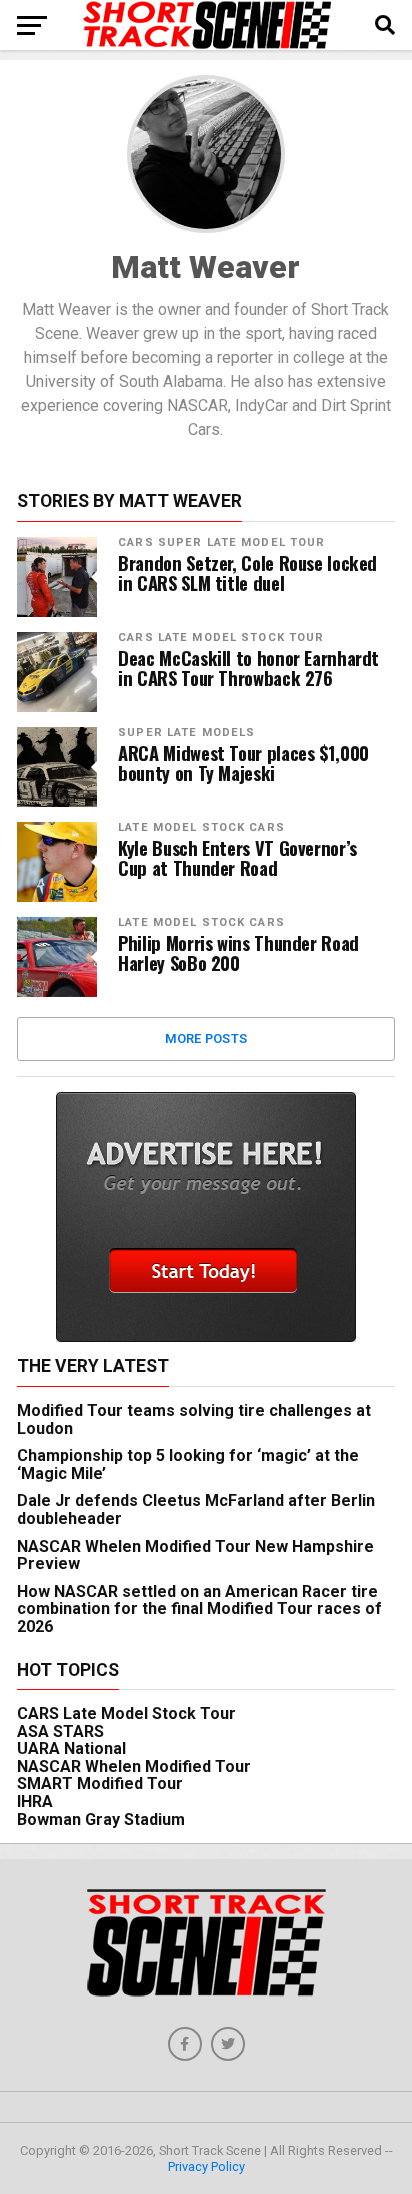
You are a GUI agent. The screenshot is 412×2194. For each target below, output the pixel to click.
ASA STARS (60, 1731)
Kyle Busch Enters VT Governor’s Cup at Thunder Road (237, 858)
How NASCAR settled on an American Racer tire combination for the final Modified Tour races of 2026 (199, 1609)
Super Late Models (186, 732)
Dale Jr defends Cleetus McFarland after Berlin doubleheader (196, 1509)
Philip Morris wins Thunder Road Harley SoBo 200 (238, 953)
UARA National (71, 1748)
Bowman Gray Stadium (101, 1819)
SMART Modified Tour (100, 1783)
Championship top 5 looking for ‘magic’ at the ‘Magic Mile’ (188, 1464)
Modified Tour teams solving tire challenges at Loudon (194, 1419)
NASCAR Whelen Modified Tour (134, 1766)
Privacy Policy (206, 2166)
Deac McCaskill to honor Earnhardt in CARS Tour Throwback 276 (248, 668)
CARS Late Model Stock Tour (221, 637)
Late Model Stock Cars (201, 827)
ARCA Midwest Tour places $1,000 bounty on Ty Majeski (243, 763)
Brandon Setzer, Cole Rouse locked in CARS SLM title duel (247, 573)
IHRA (35, 1801)
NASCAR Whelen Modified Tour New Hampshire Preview (195, 1555)
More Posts (206, 1038)
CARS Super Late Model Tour (221, 542)
